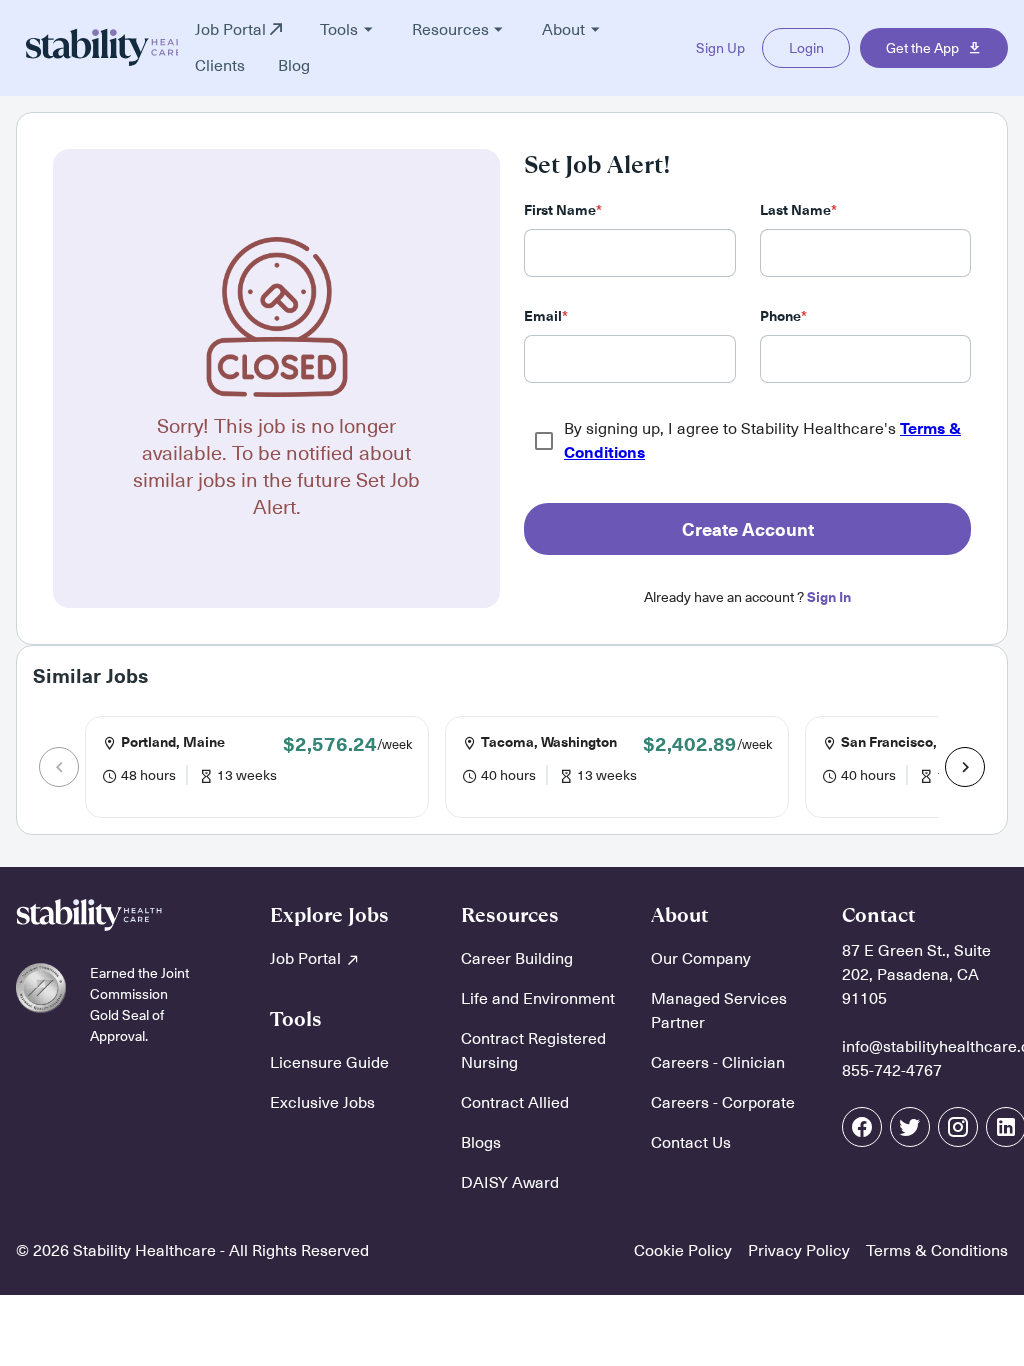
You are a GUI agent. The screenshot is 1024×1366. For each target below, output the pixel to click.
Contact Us (691, 1143)
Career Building (517, 959)
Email (546, 316)
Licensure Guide (329, 1063)
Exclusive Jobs (322, 1103)
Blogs (481, 1143)
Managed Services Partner (719, 1011)
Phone (783, 316)
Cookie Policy (683, 1251)
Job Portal (307, 959)
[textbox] (630, 253)
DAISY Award (510, 1183)
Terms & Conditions (937, 1251)
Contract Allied (515, 1103)
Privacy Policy (799, 1251)
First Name (563, 210)
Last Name (798, 210)
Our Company (701, 959)
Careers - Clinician (718, 1063)
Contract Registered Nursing (533, 1051)
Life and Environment (538, 999)
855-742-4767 (892, 1071)
